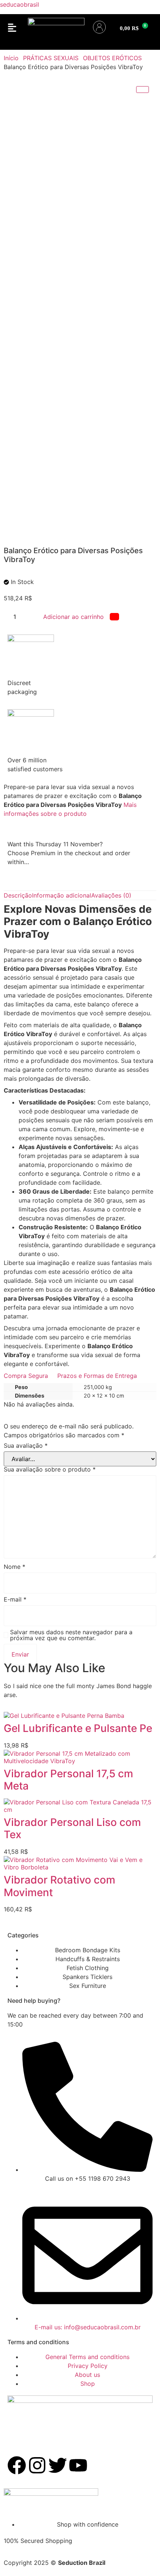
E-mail (15, 1599)
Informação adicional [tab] (62, 895)
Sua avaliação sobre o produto (50, 1469)
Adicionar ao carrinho (73, 617)
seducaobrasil (20, 4)
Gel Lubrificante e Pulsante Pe (78, 1728)
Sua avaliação (26, 1446)
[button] (12, 28)
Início (11, 58)
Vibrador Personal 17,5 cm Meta (68, 1780)
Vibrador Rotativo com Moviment (60, 1886)
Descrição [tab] (18, 895)
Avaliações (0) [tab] (111, 895)
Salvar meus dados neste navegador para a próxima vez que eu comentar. (71, 1635)
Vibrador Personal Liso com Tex (72, 1829)
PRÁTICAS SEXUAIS (51, 58)
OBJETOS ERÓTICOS (112, 58)
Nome (15, 1567)
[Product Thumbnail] (143, 90)
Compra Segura (26, 1376)
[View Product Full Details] (64, 1716)
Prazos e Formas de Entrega (97, 1376)
